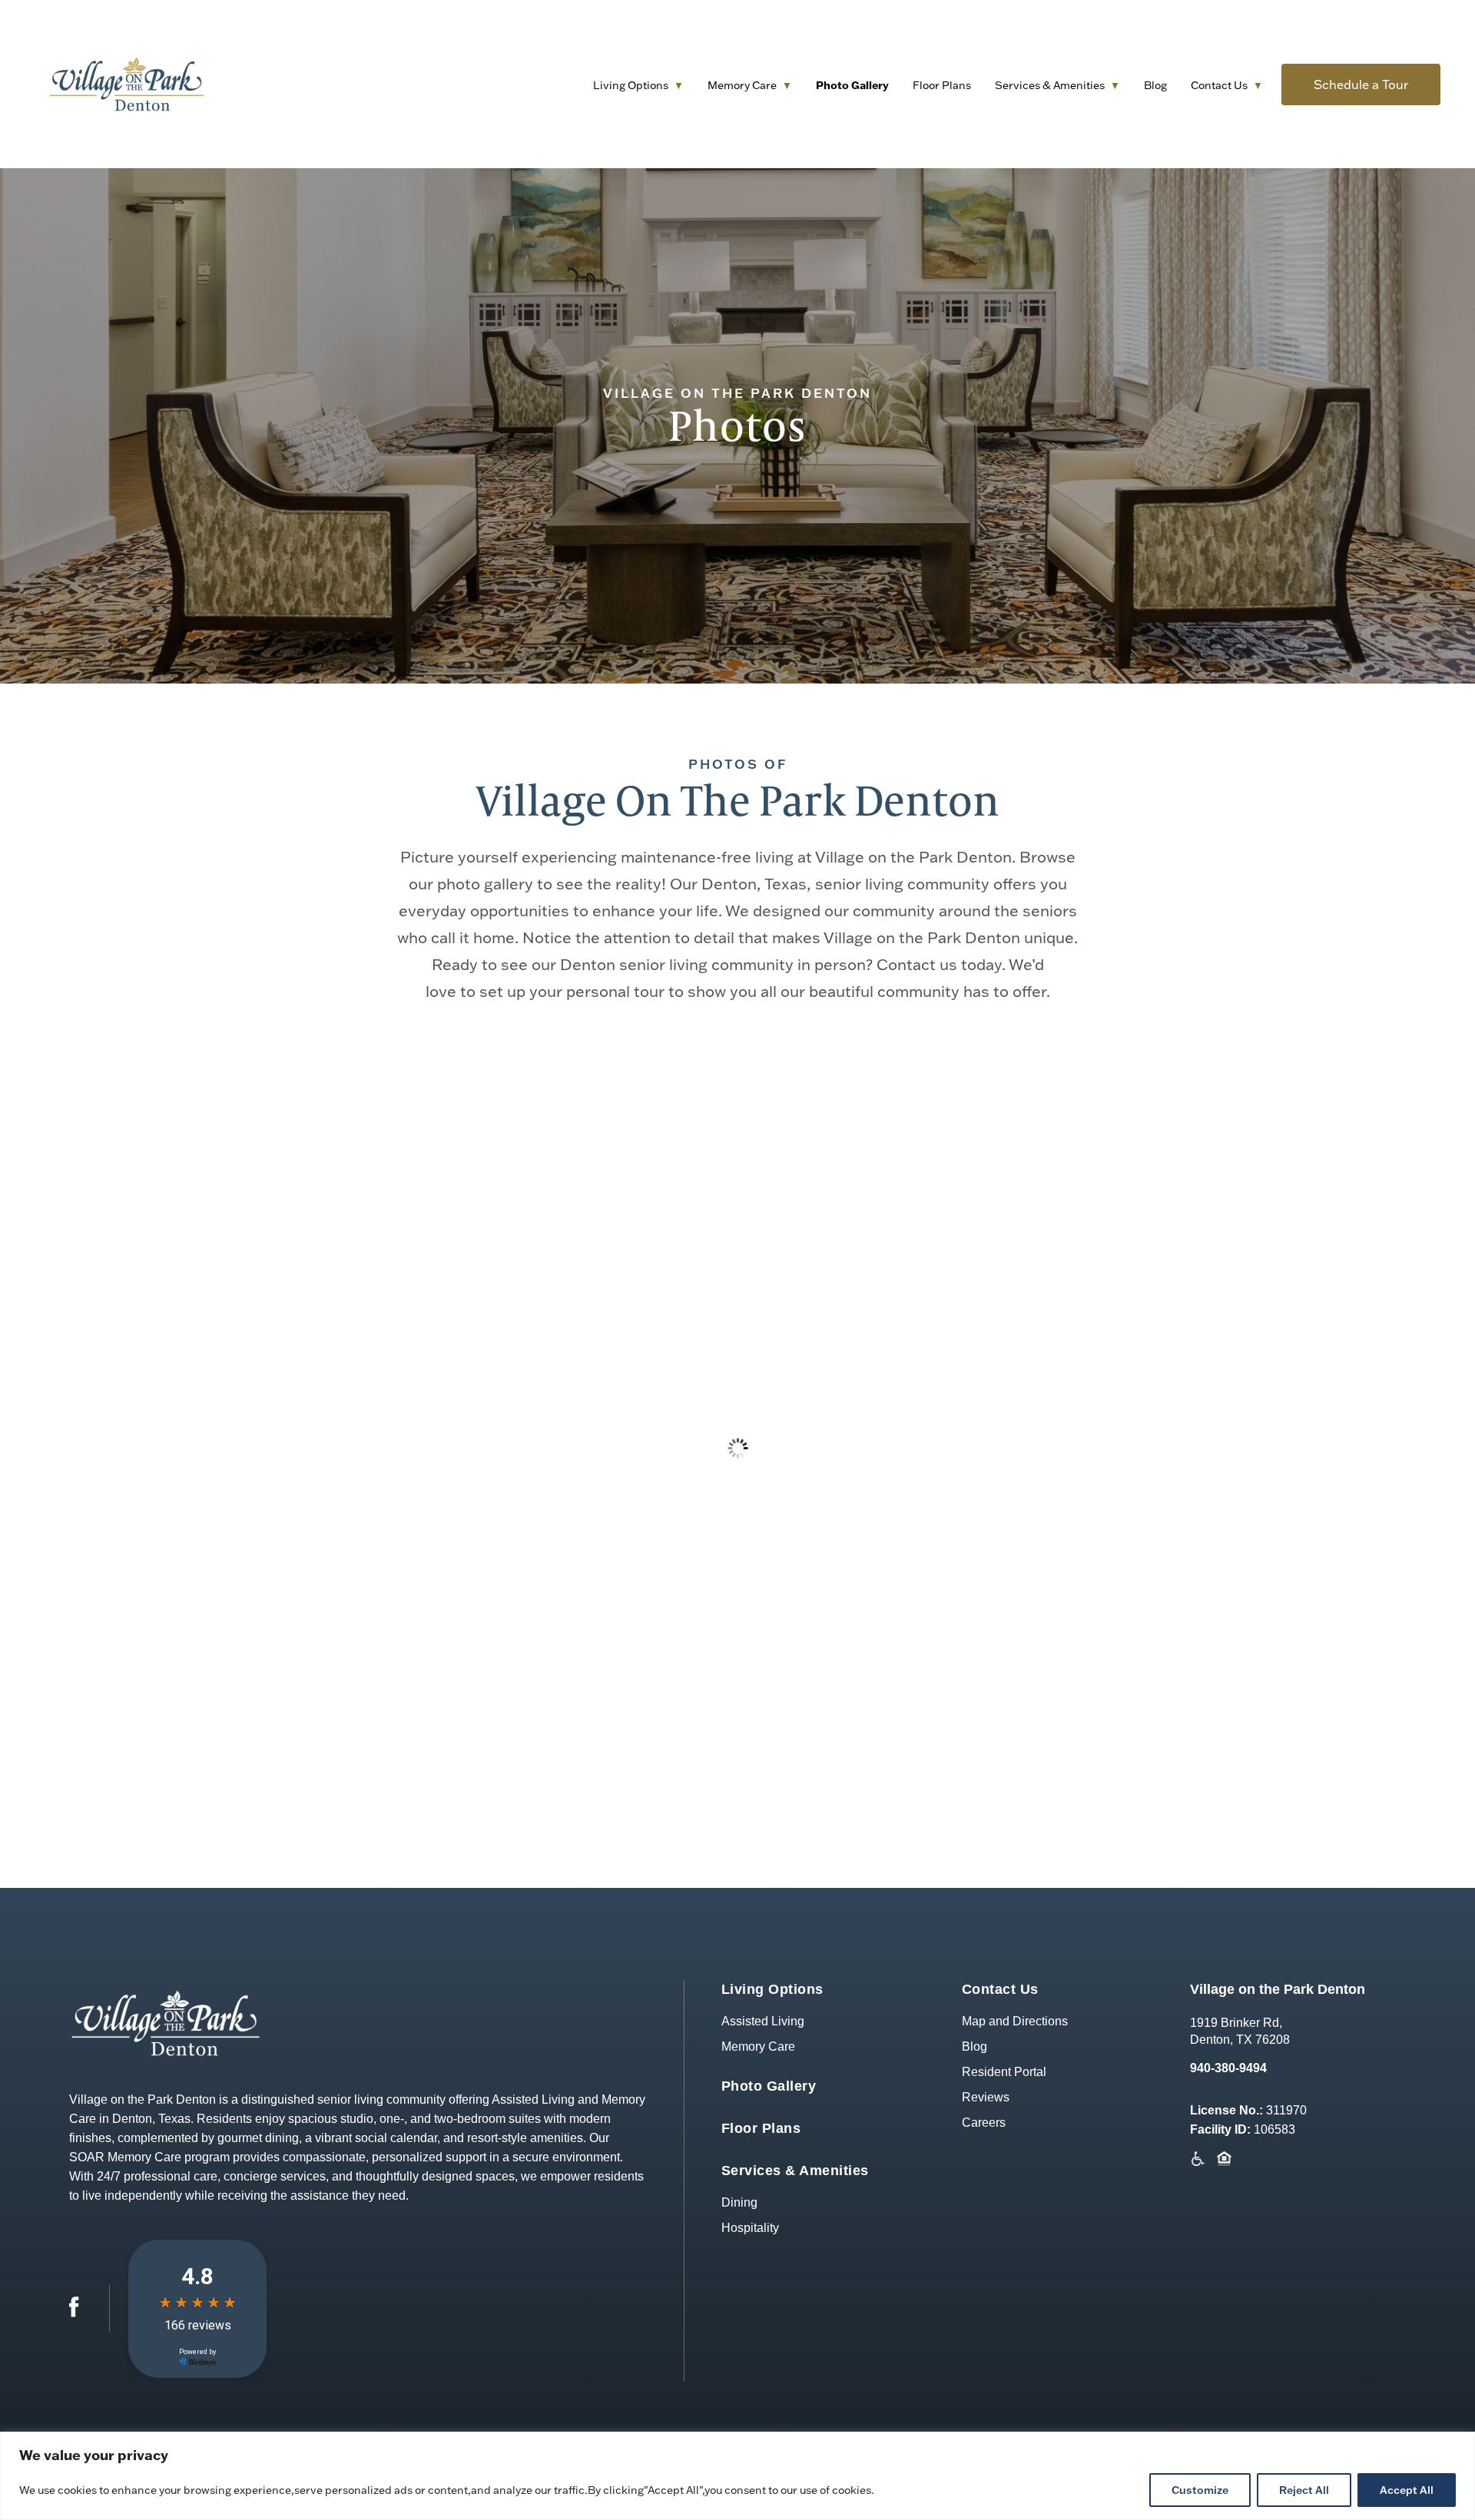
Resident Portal (1004, 2072)
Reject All (1304, 2490)
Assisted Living (763, 2021)
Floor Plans (942, 85)
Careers (984, 2123)
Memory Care (742, 85)
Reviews (986, 2097)
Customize (1200, 2490)
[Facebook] (74, 2313)
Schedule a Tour (1361, 84)
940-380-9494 (1228, 2068)
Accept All (1407, 2490)
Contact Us (1219, 85)
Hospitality (750, 2228)
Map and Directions (1015, 2021)
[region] (737, 2476)
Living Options (631, 85)
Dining (739, 2202)
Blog (1155, 85)
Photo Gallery (852, 85)
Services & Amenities (1050, 85)
